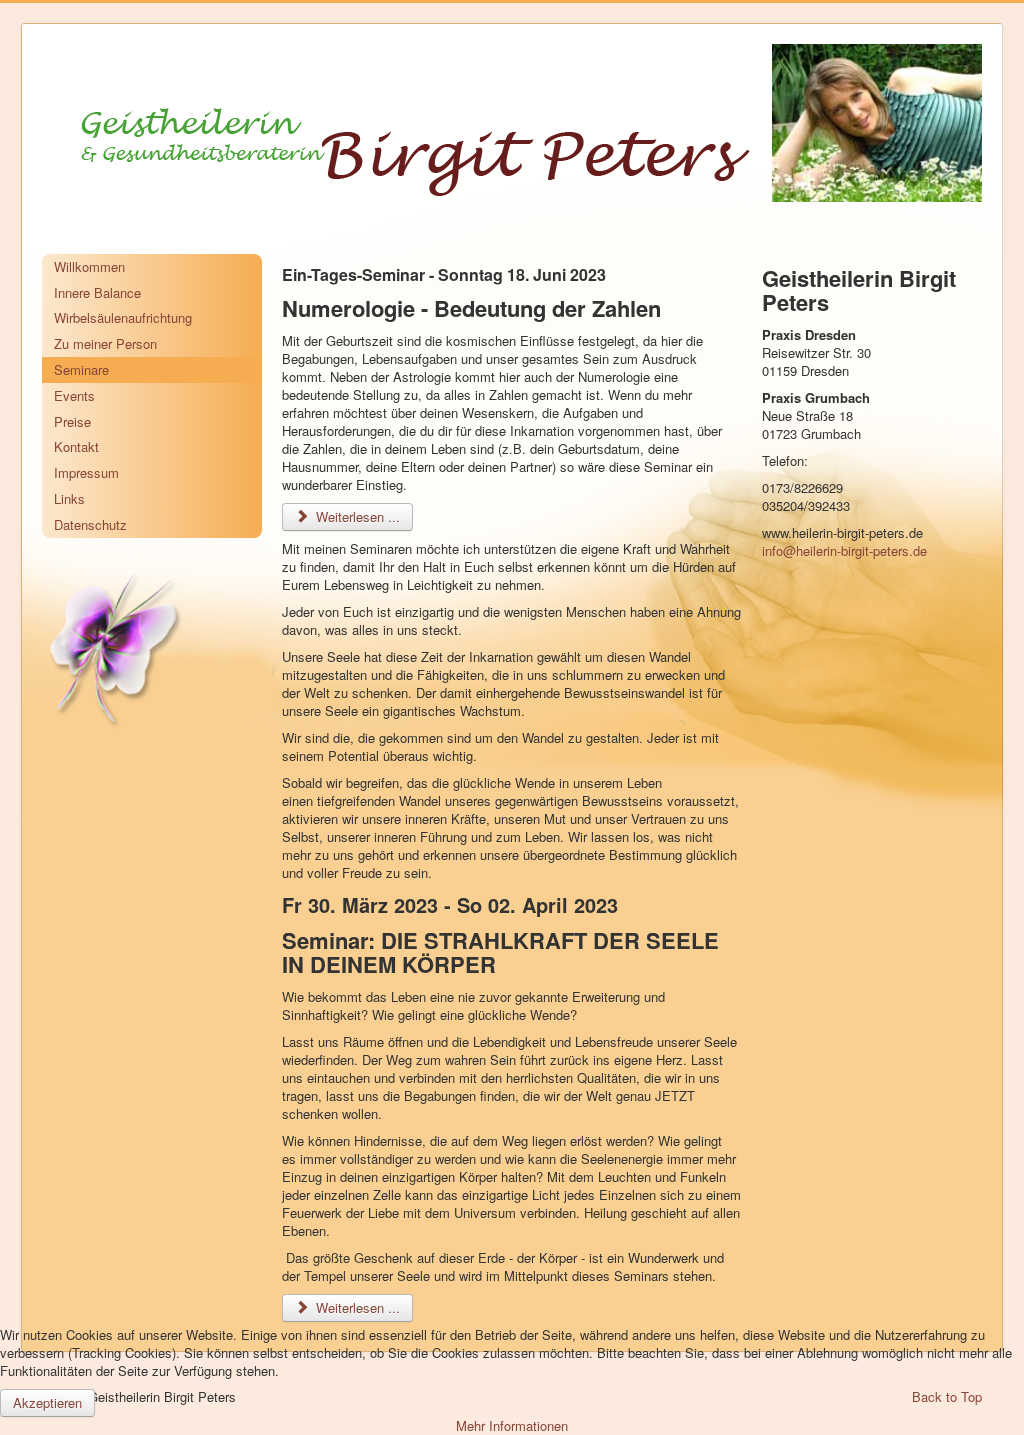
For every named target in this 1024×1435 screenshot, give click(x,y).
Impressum (86, 472)
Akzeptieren (47, 1402)
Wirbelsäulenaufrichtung (123, 317)
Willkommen (89, 266)
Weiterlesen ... (356, 516)
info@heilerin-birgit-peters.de (844, 550)
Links (69, 498)
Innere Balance (97, 292)
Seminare (81, 369)
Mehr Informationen (512, 1425)
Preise (72, 421)
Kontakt (76, 446)
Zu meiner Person (105, 343)
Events (74, 395)
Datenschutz (90, 524)
